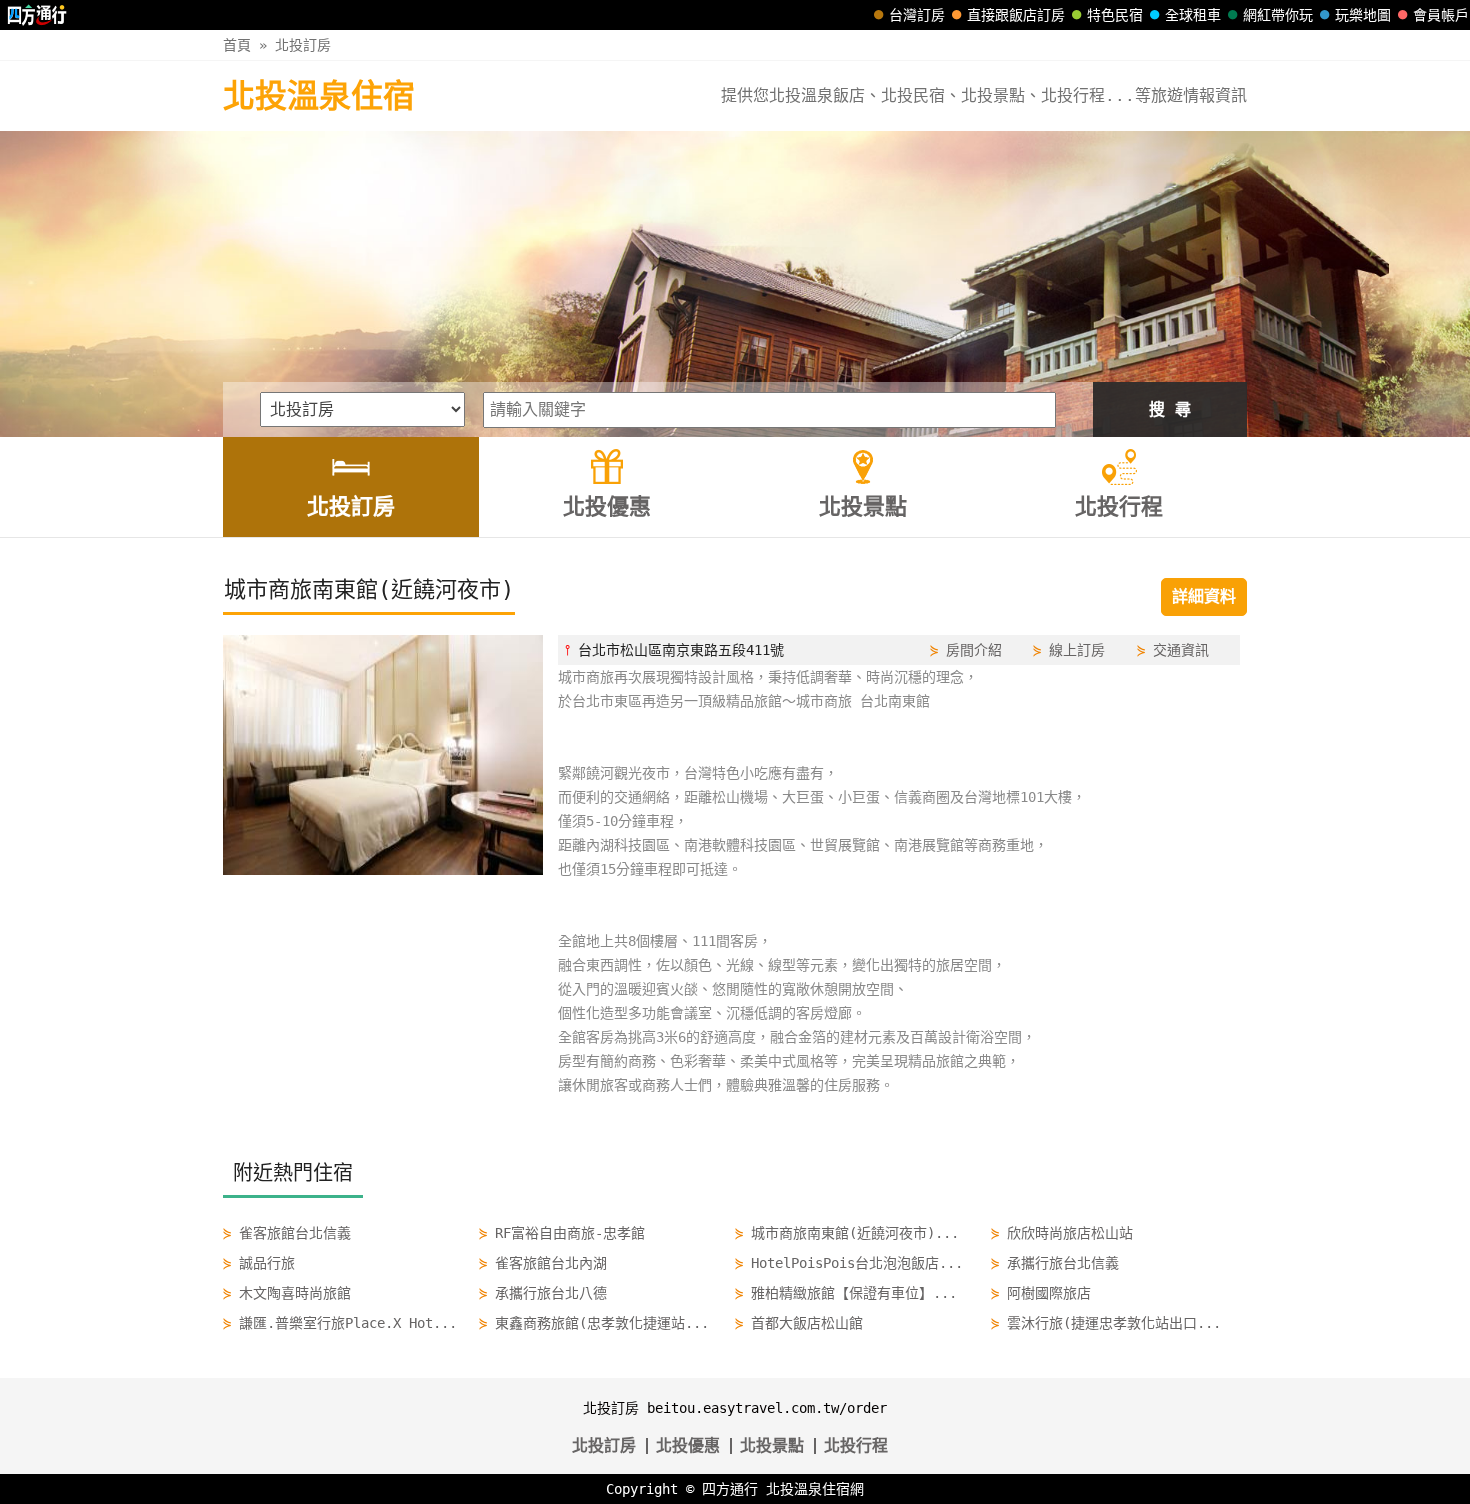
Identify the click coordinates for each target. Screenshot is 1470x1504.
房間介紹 (974, 650)
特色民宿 (1115, 15)
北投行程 (856, 1445)
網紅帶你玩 (1278, 15)
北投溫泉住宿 (319, 96)
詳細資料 (1204, 596)
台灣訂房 (917, 15)
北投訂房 (303, 45)
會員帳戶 (1441, 15)
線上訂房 (1077, 650)
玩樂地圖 (1363, 15)
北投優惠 (688, 1445)
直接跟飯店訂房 (1016, 15)
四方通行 (730, 1489)
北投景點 (772, 1445)
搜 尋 (1170, 409)
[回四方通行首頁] (37, 15)
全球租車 (1193, 15)
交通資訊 (1181, 650)
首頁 (237, 45)
